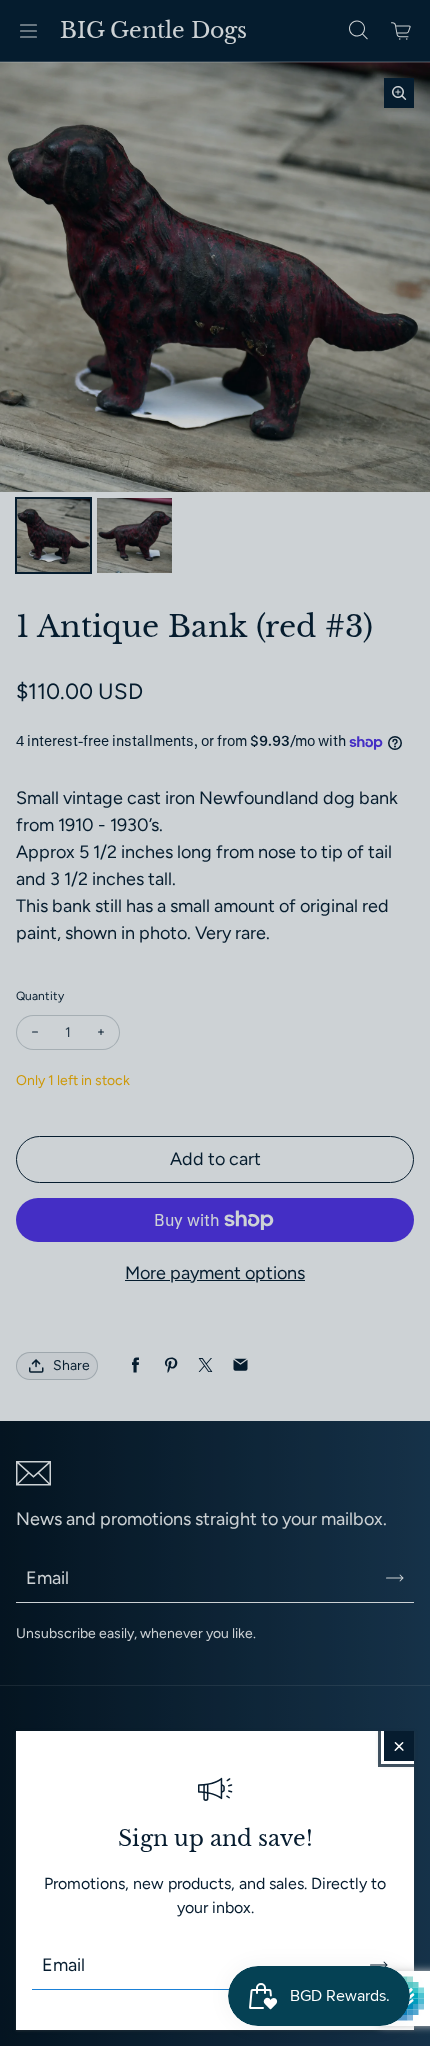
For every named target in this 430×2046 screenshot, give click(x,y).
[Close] (399, 1746)
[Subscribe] (379, 1965)
